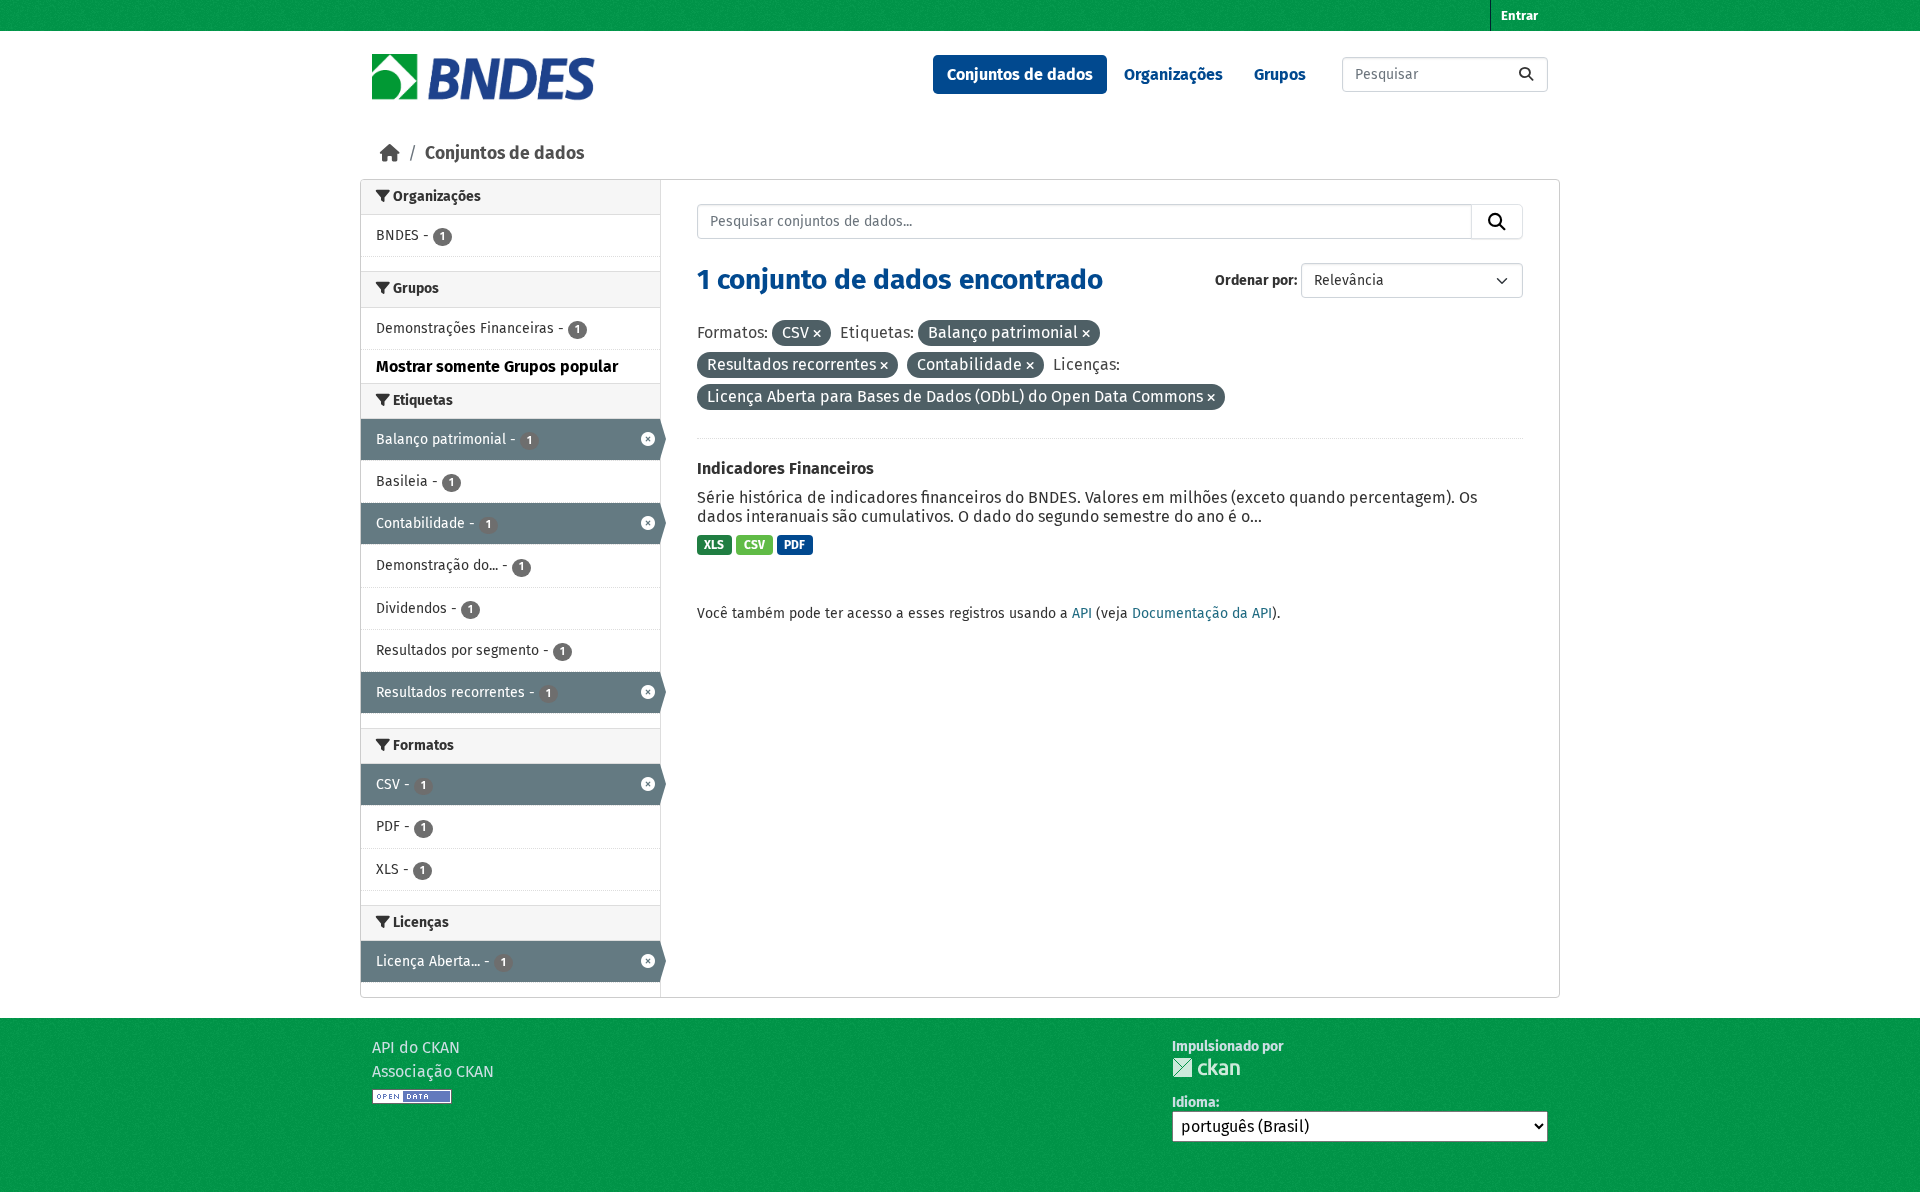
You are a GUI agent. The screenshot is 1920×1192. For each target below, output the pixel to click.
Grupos (1280, 74)
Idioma (1194, 1102)
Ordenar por (1254, 280)
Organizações (1173, 74)
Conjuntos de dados (1020, 74)
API (1082, 613)
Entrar (1519, 15)
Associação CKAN (433, 1071)
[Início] (390, 153)
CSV (754, 545)
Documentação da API (1202, 613)
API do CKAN (416, 1047)
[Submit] (1526, 74)
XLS (714, 545)
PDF (794, 545)
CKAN (1206, 1067)
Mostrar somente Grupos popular (497, 366)
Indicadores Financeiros (785, 468)
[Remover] (817, 334)
